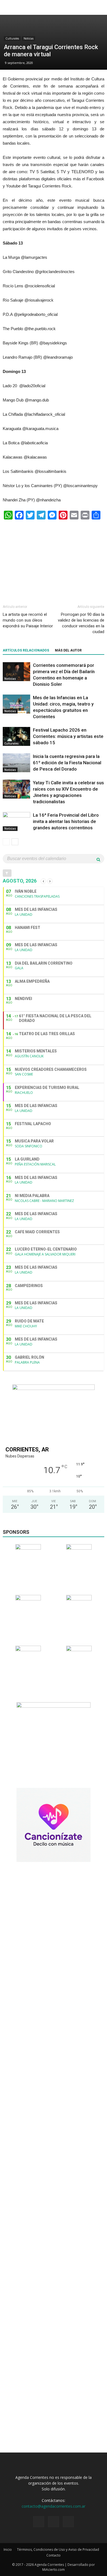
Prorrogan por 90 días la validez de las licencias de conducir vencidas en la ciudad (81, 623)
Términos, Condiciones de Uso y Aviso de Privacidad (58, 2550)
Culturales (12, 38)
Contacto (54, 2555)
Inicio (8, 2550)
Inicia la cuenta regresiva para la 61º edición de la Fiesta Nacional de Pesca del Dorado (67, 763)
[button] (99, 7)
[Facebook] (39, 2522)
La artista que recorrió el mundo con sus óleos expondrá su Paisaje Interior (28, 620)
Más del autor (68, 650)
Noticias (29, 38)
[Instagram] (54, 2522)
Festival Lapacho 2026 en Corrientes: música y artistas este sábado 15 (68, 736)
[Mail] (68, 2522)
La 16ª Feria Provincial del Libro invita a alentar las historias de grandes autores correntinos (66, 821)
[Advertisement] (54, 560)
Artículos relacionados (26, 650)
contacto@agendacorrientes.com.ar (54, 2506)
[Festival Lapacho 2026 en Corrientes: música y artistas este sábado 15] (16, 736)
